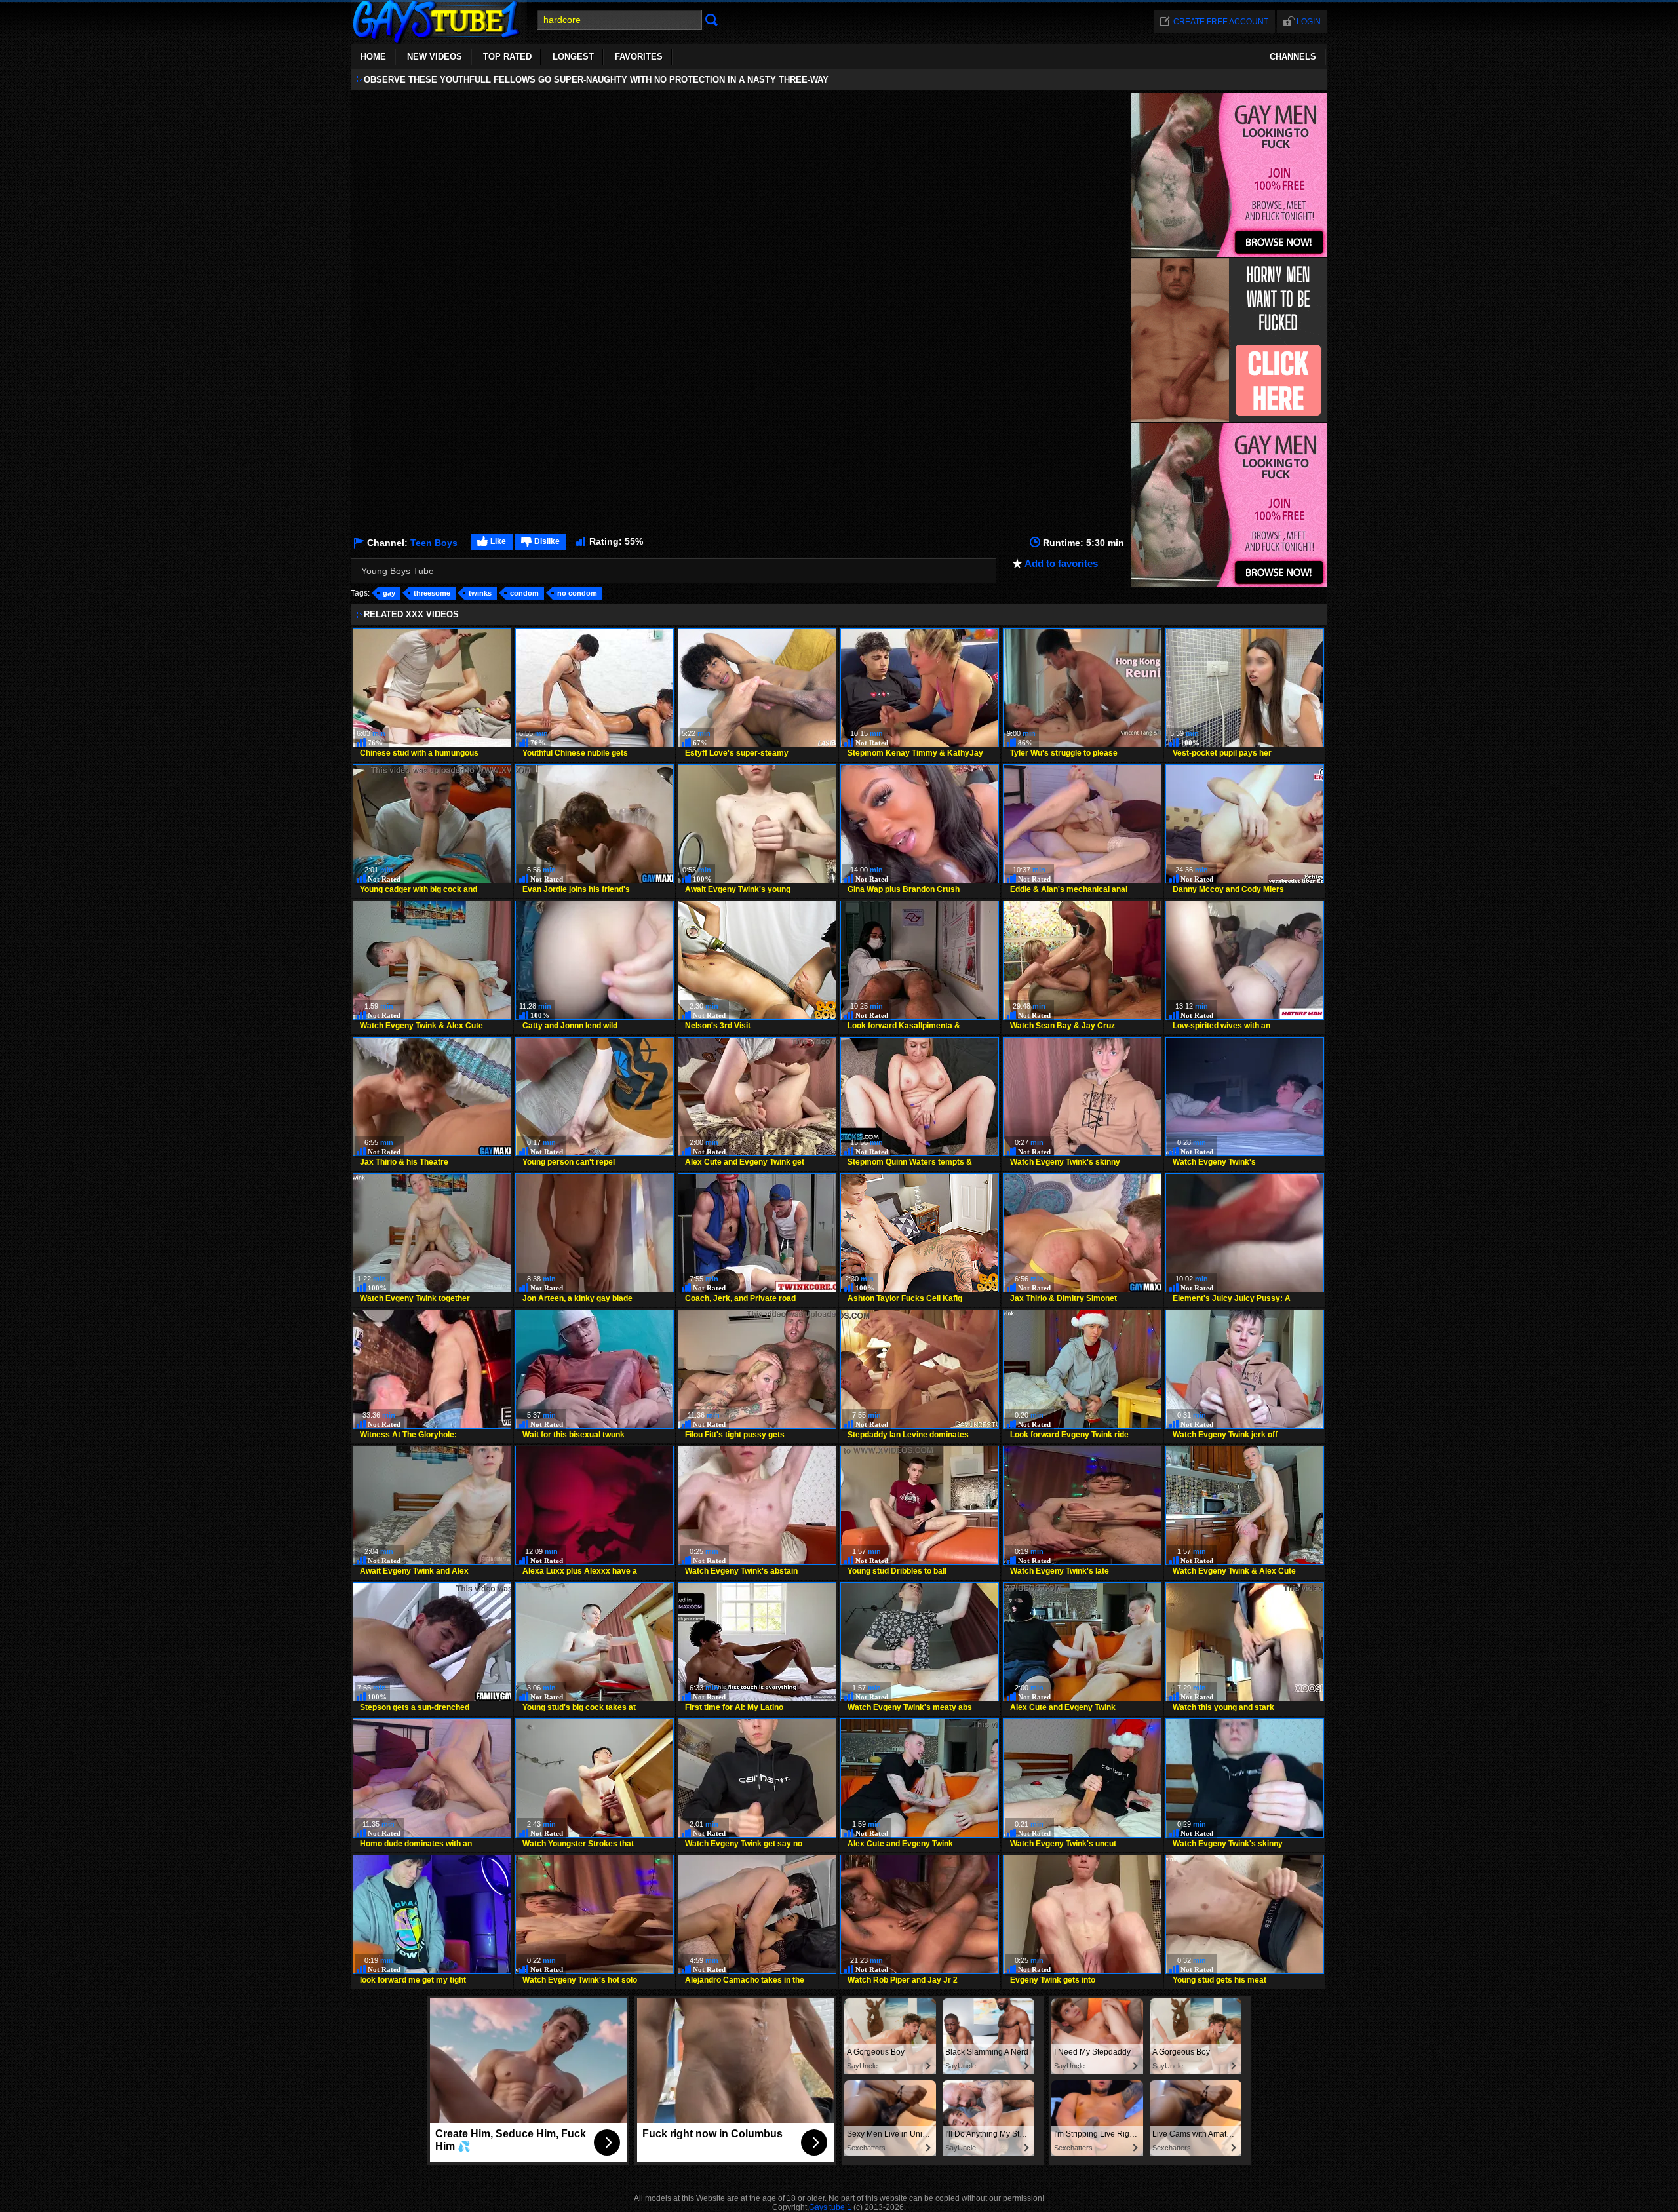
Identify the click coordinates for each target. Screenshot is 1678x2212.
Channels (1293, 57)
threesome (432, 593)
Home (373, 57)
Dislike (547, 541)
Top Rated (507, 57)
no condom (577, 593)
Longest (573, 57)
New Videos (435, 57)
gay (389, 593)
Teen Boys (434, 543)
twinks (480, 593)
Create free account (1221, 22)
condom (524, 593)
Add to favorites (1061, 563)
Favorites (639, 57)
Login (1309, 22)
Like (498, 541)
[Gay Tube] (439, 40)
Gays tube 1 (830, 2207)
